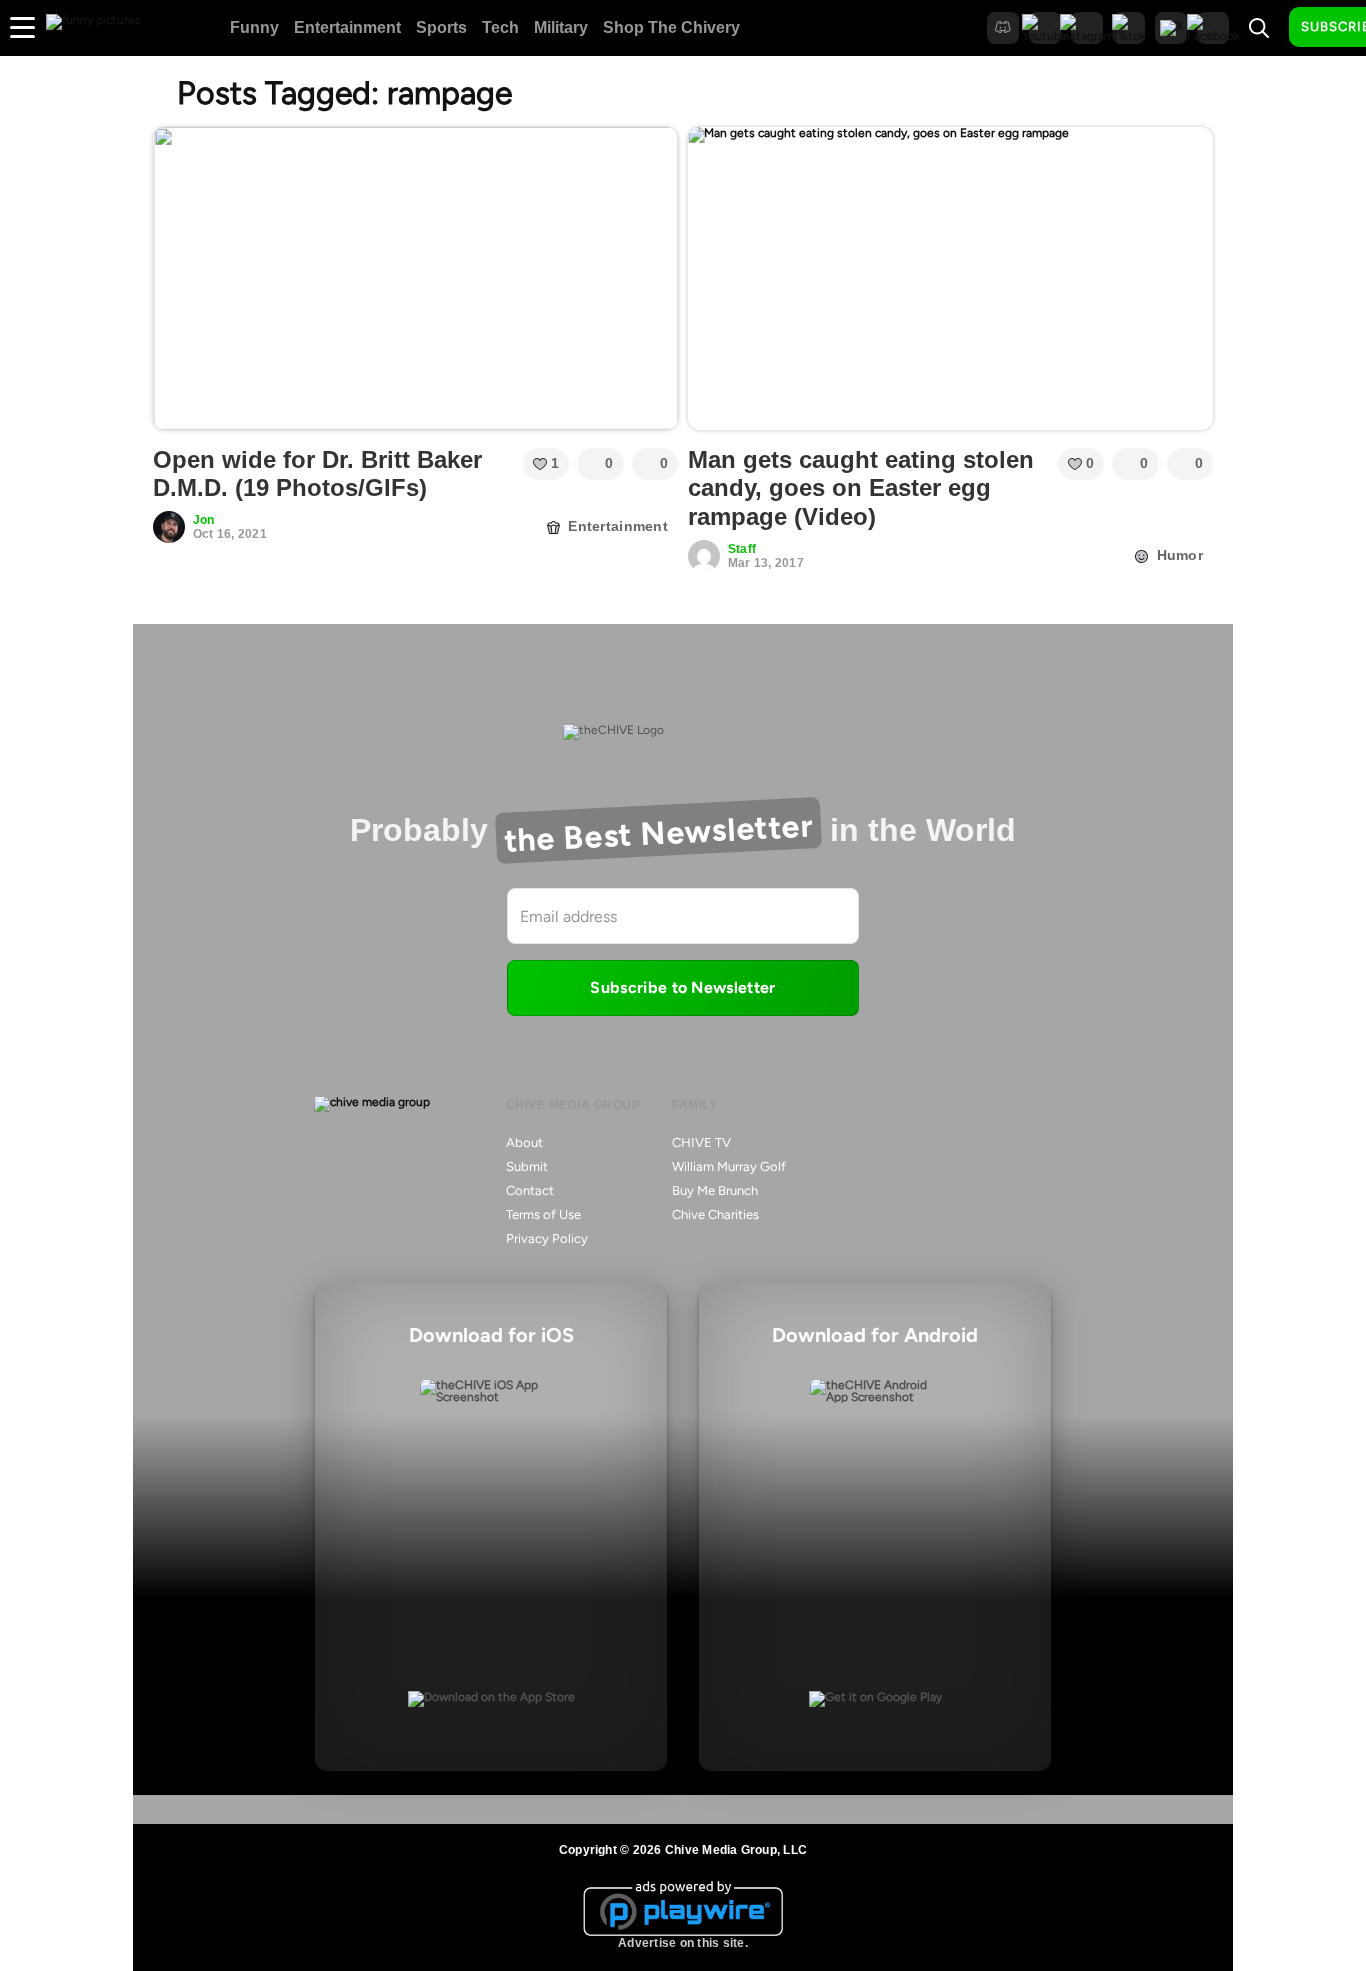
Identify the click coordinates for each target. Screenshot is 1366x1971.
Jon (204, 520)
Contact (530, 1190)
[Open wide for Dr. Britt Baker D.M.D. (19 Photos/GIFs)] (415, 278)
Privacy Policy (547, 1238)
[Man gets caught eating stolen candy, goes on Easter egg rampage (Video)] (950, 278)
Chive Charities (715, 1214)
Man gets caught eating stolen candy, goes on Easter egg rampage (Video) (861, 488)
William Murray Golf (729, 1166)
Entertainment (347, 27)
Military (561, 27)
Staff (742, 549)
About (524, 1142)
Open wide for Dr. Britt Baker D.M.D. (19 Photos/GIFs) (317, 474)
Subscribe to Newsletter (682, 987)
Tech (500, 27)
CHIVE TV (701, 1142)
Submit (527, 1166)
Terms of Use (543, 1214)
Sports (441, 27)
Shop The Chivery (671, 27)
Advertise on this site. (683, 1943)
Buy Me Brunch (715, 1190)
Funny (254, 27)
